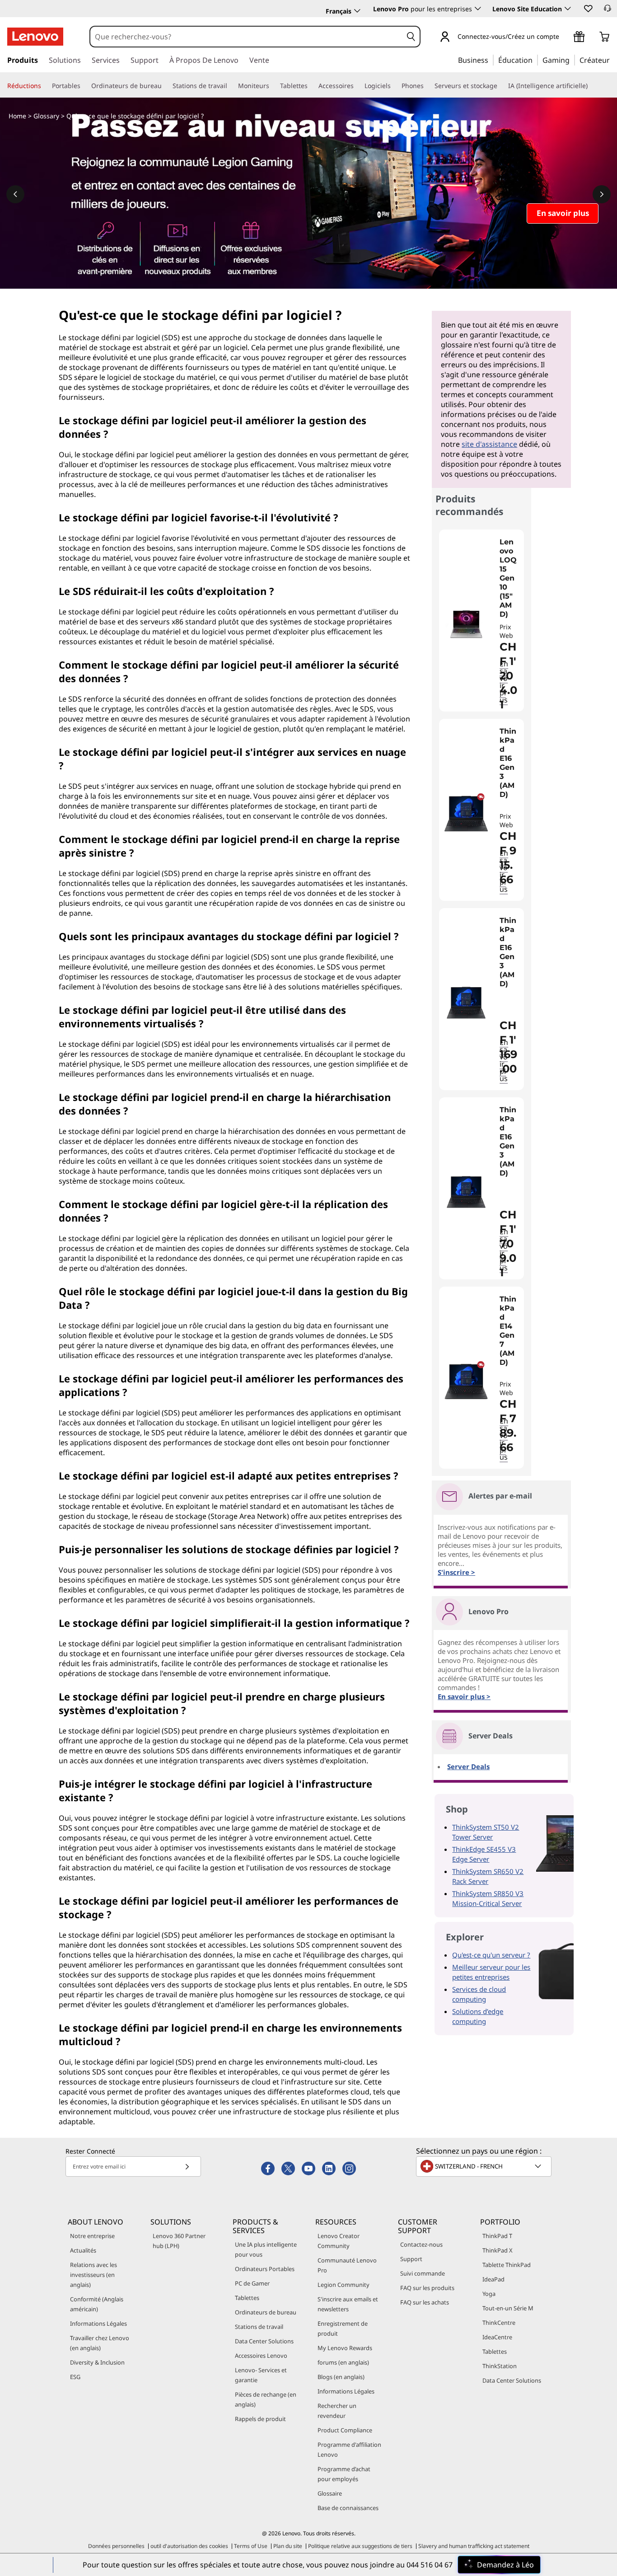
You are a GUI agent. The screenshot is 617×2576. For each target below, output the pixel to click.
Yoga (489, 2294)
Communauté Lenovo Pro (347, 2265)
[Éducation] (535, 60)
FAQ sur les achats (425, 2302)
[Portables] (84, 86)
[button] (588, 8)
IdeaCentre (497, 2337)
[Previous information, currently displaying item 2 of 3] (15, 194)
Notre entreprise (92, 2236)
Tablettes (247, 2298)
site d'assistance (489, 444)
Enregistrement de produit (343, 2328)
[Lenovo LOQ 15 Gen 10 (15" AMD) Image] (466, 624)
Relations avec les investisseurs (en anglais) (93, 2275)
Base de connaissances (348, 2508)
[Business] (491, 60)
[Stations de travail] (231, 86)
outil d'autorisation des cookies (189, 2546)
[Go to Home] (35, 37)
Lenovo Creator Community (339, 2241)
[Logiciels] (394, 86)
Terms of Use (251, 2546)
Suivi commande (423, 2273)
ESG (75, 2377)
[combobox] (246, 37)
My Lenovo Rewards (345, 2348)
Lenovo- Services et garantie (261, 2375)
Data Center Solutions (264, 2341)
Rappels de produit (260, 2419)
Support (411, 2259)
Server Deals (468, 1766)
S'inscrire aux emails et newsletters (348, 2304)
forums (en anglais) (343, 2362)
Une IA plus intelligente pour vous (266, 2249)
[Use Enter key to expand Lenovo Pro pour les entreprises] (478, 9)
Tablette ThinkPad (507, 2265)
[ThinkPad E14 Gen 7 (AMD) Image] (466, 1381)
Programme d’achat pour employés (344, 2474)
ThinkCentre (499, 2323)
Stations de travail (259, 2327)
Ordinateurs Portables (265, 2269)
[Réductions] (45, 86)
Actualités (83, 2250)
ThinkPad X (498, 2250)
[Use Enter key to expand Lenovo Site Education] (568, 9)
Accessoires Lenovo (261, 2356)
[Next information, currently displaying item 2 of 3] (602, 194)
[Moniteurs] (273, 86)
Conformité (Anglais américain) (97, 2304)
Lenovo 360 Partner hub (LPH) (179, 2241)
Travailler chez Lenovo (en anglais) (100, 2343)
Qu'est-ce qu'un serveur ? (491, 1955)
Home (17, 116)
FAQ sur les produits (427, 2288)
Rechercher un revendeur (337, 2411)
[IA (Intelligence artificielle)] (591, 86)
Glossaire (330, 2493)
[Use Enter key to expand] (565, 37)
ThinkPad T (497, 2236)
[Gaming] (572, 60)
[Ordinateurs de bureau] (165, 86)
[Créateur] (613, 60)
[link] (608, 11)
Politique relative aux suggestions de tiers (360, 2546)
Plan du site (288, 2546)
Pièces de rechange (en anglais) (266, 2399)
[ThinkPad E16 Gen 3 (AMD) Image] (466, 813)
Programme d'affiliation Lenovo (349, 2450)
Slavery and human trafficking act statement (474, 2546)
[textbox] (485, 2166)
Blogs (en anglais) (341, 2377)
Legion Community (344, 2285)
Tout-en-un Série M (508, 2308)
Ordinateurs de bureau (266, 2312)
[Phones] (427, 86)
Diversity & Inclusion (97, 2362)
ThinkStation (500, 2366)
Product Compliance (345, 2430)
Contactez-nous (421, 2244)
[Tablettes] (311, 86)
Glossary (46, 116)
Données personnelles (116, 2546)
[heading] (509, 578)
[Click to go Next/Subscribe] (187, 2166)
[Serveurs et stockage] (501, 86)
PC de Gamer (252, 2283)
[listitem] (481, 621)
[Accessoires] (357, 86)
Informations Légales (98, 2323)
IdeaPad (493, 2279)
